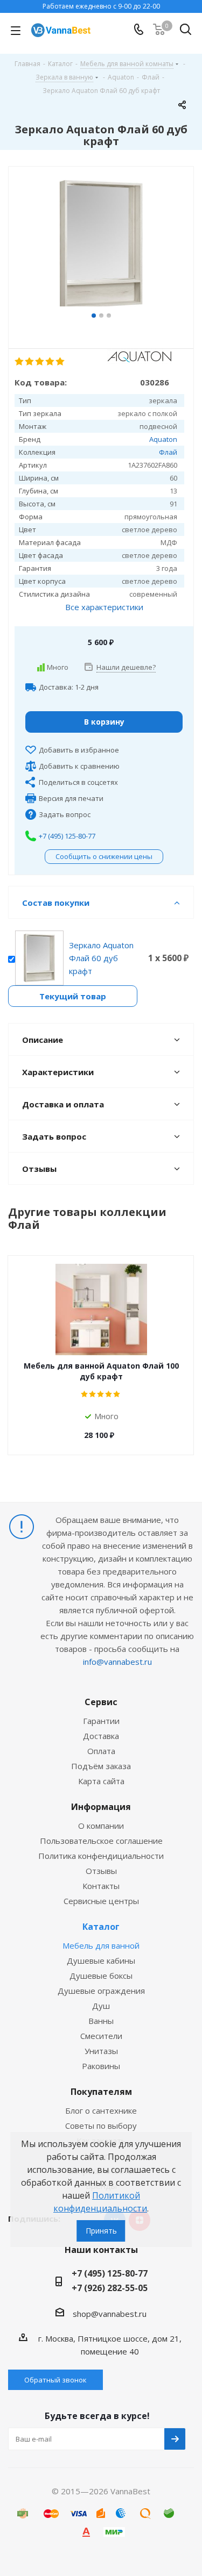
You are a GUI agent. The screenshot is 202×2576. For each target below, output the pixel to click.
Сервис (101, 1702)
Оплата (101, 1751)
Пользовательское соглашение (101, 1841)
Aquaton (163, 439)
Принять (101, 2231)
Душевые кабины (101, 1960)
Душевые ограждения (101, 1991)
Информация (101, 1807)
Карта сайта (101, 1781)
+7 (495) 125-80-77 (67, 836)
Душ (101, 2006)
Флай (168, 452)
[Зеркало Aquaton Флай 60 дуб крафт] (101, 245)
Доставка (101, 1736)
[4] (50, 362)
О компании (101, 1826)
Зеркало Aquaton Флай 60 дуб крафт (101, 958)
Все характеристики (104, 607)
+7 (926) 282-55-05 (110, 2288)
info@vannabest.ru (117, 1662)
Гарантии (101, 1721)
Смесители (101, 2036)
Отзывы (101, 1871)
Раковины (101, 2066)
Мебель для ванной (101, 1945)
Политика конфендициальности (101, 1856)
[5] (61, 362)
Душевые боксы (101, 1976)
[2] (30, 362)
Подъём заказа (101, 1766)
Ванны (101, 2021)
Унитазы (101, 2051)
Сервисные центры (101, 1901)
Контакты (101, 1886)
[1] (20, 362)
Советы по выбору (101, 2126)
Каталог (101, 1927)
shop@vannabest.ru (110, 2314)
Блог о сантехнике (101, 2110)
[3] (40, 362)
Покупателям (101, 2092)
